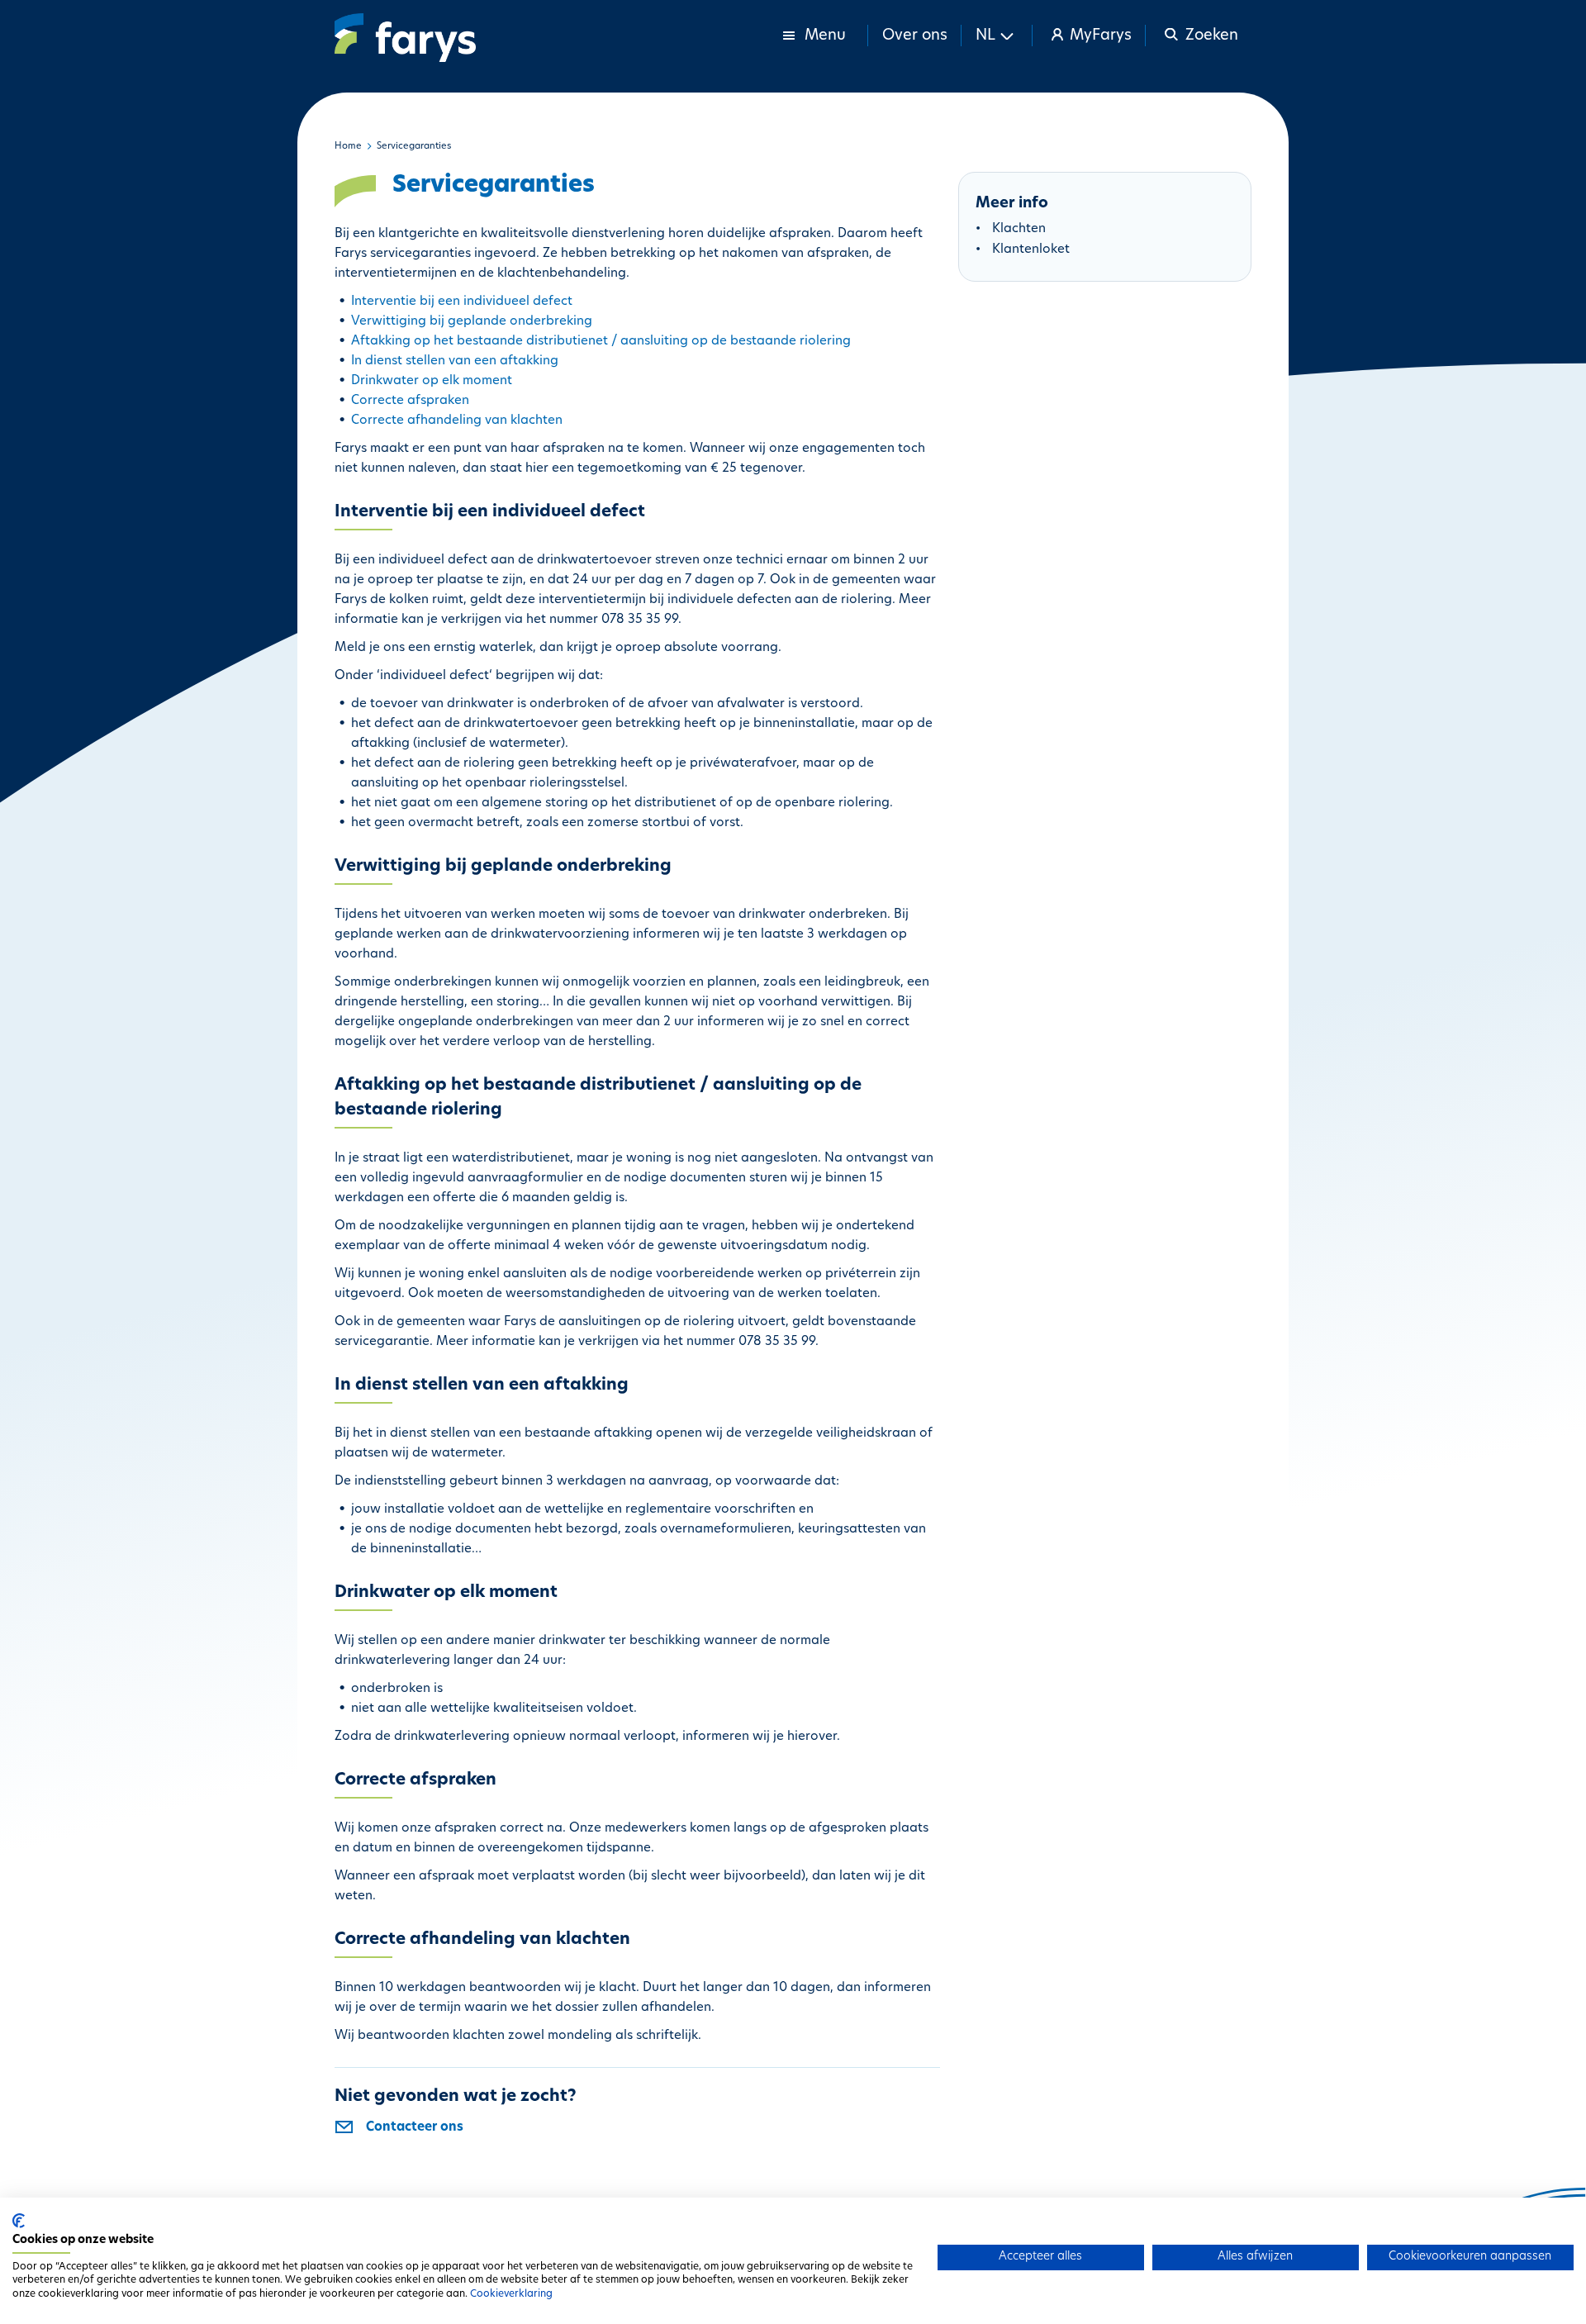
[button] (997, 36)
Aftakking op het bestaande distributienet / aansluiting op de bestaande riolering (601, 342)
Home (348, 147)
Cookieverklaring (511, 2294)
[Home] (405, 38)
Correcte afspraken (410, 401)
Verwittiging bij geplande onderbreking (472, 322)
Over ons (915, 36)
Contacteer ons (415, 2128)
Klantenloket (1031, 250)
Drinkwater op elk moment (432, 381)
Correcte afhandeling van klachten (457, 421)
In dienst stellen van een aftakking (455, 361)
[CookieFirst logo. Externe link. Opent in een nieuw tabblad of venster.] (19, 2221)
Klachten (1019, 229)
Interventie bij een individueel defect (462, 302)
